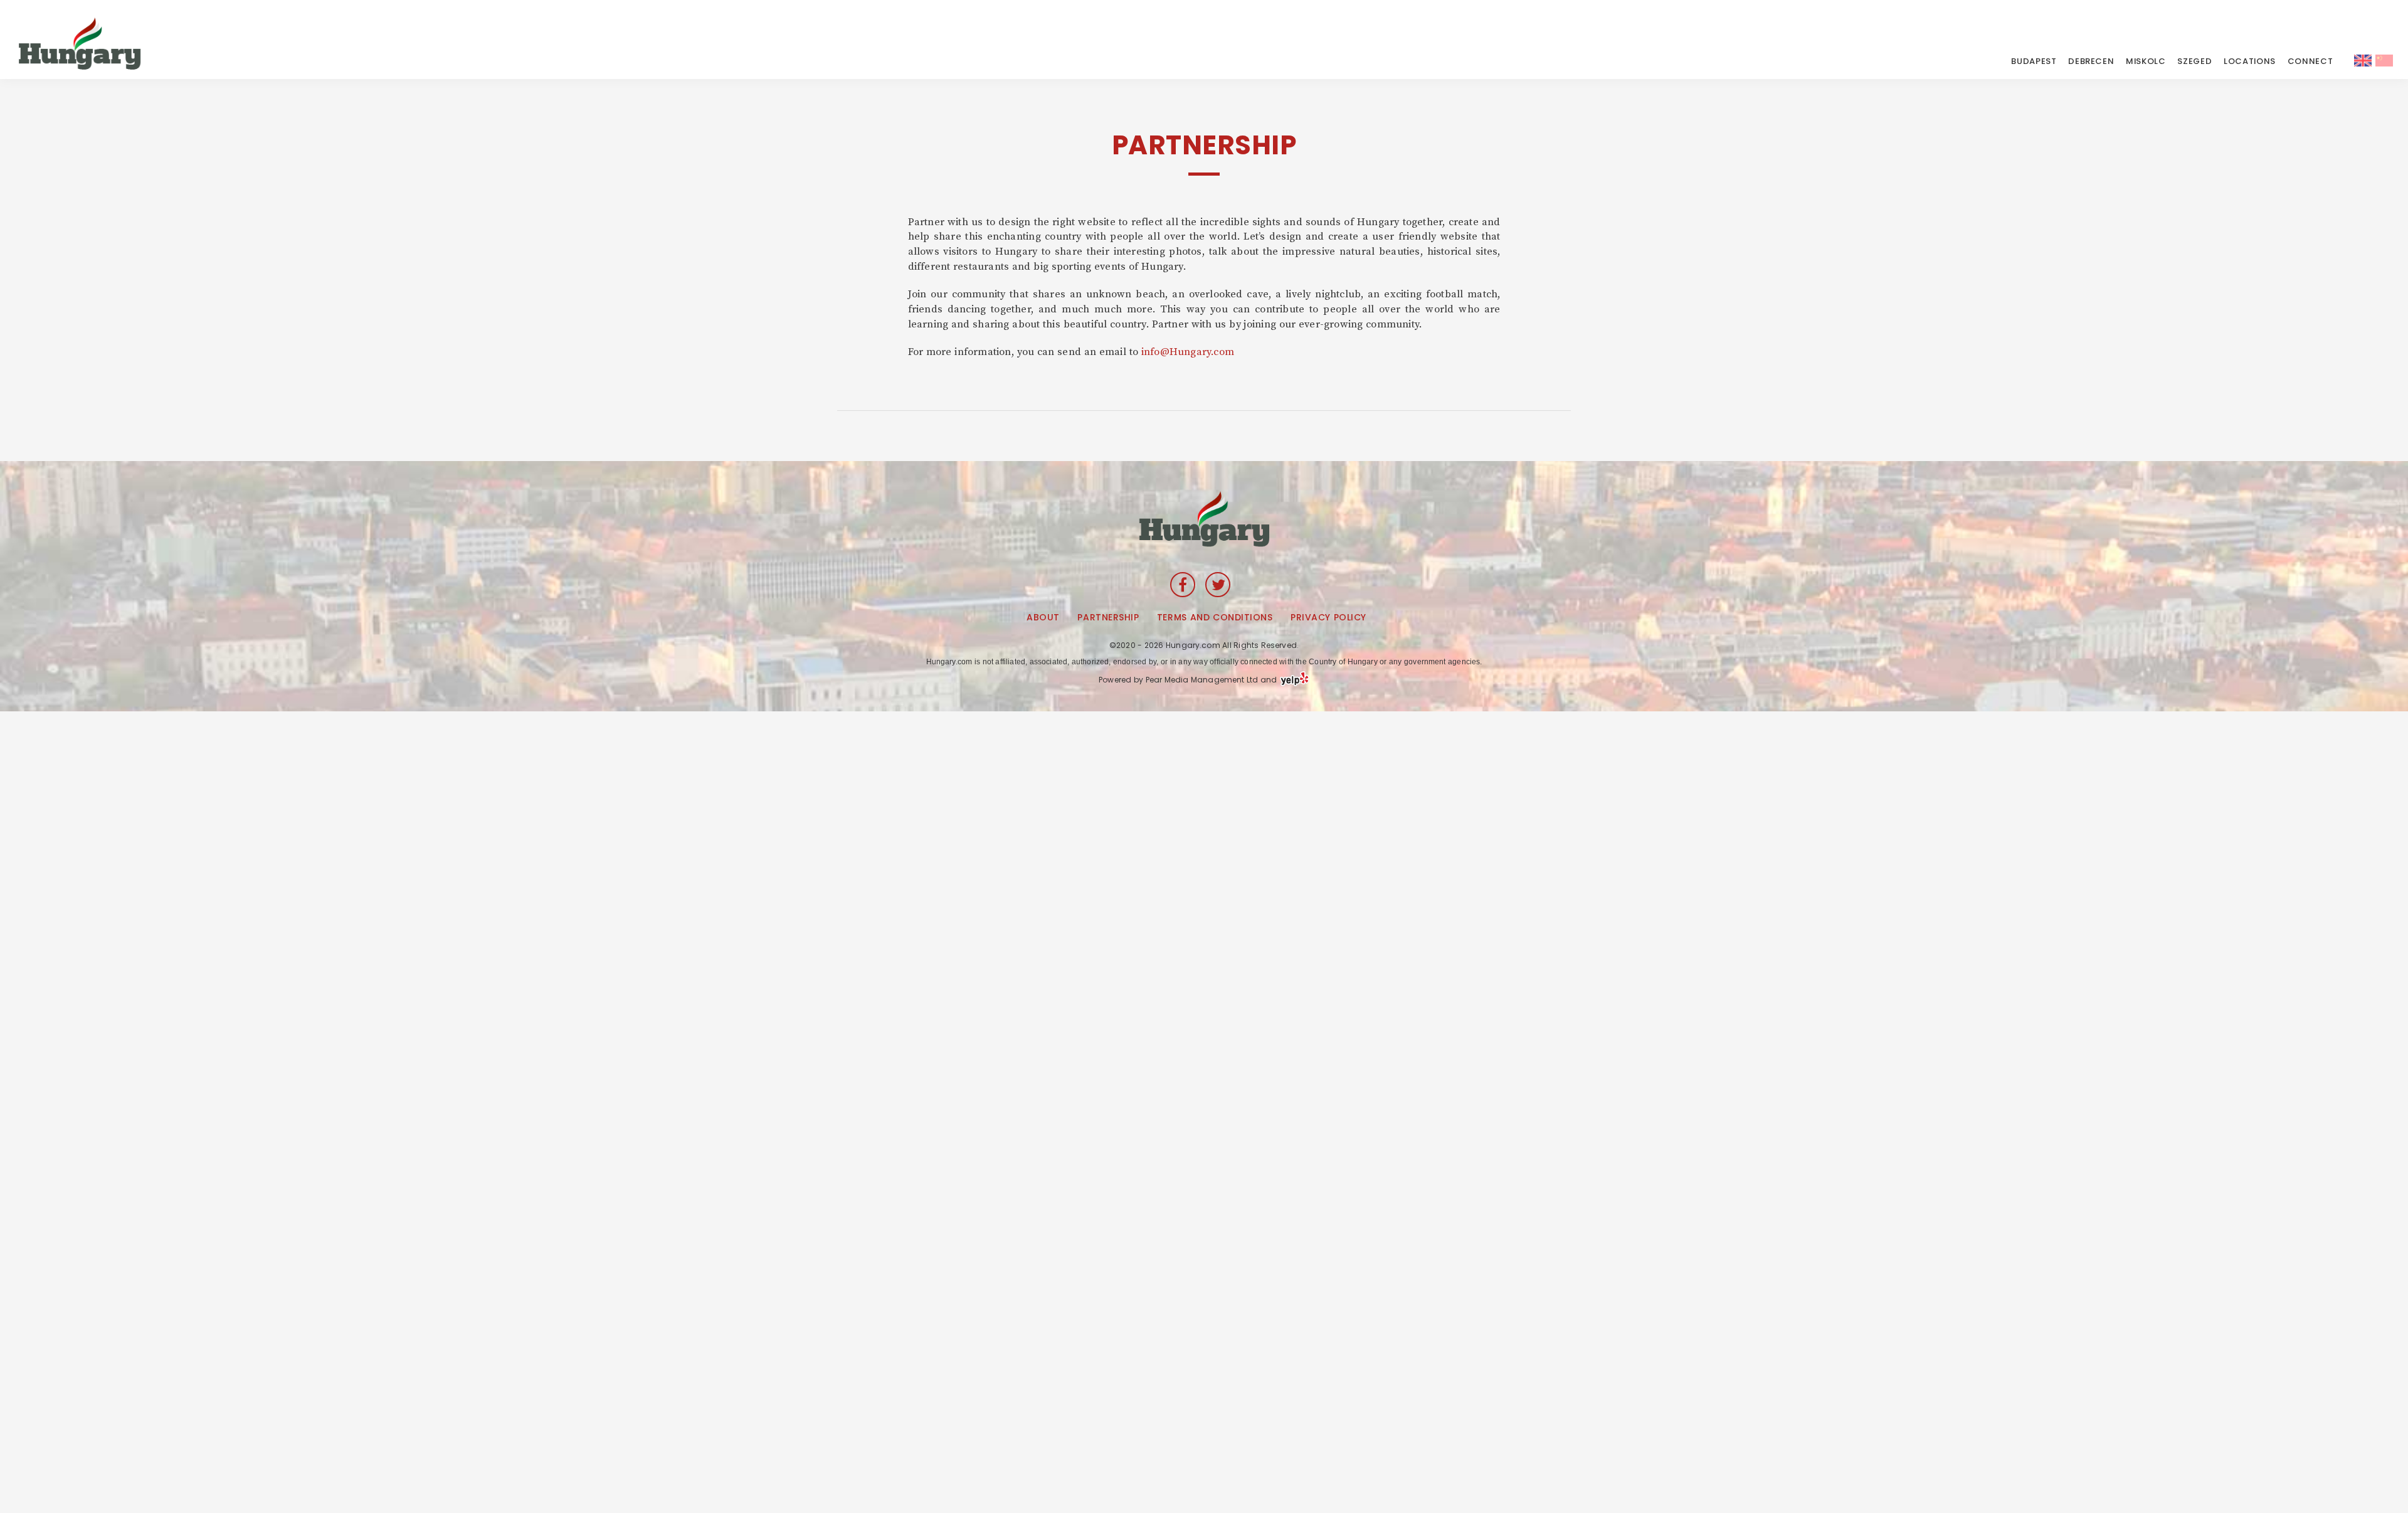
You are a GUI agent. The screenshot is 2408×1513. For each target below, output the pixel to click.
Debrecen (2091, 61)
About (1043, 617)
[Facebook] (1183, 585)
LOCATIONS (2250, 61)
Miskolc (2146, 61)
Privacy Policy (1328, 617)
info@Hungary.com (1188, 352)
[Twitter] (1218, 585)
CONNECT (2310, 61)
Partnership (1108, 617)
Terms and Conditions (1215, 617)
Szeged (2194, 61)
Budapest (2034, 61)
